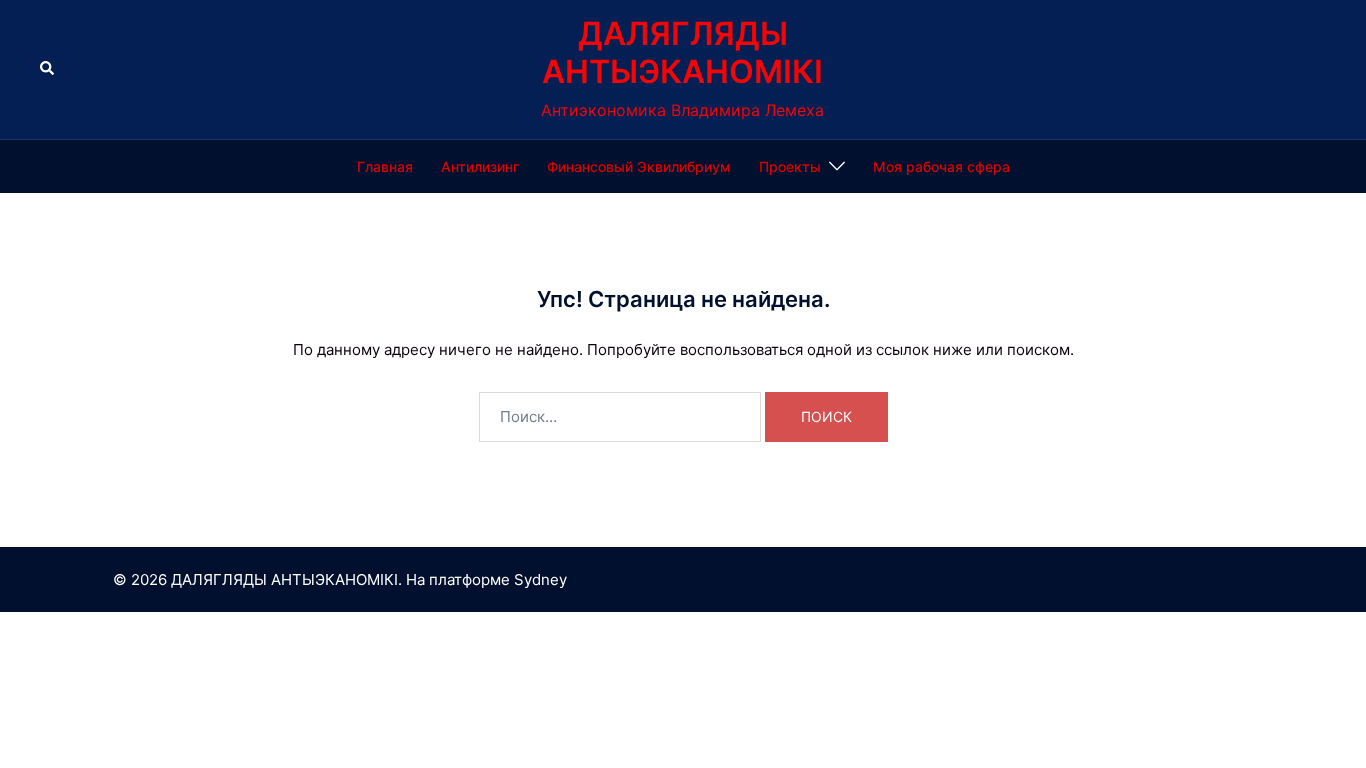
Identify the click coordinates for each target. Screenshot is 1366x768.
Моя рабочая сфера (941, 166)
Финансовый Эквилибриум (639, 166)
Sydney (540, 579)
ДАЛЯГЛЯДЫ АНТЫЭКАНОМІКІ (682, 52)
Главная (385, 166)
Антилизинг (480, 166)
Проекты (790, 166)
